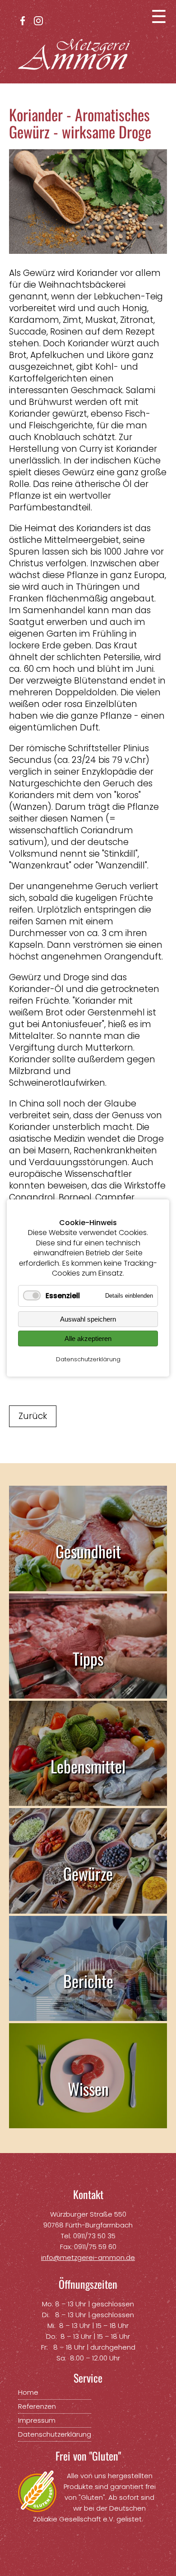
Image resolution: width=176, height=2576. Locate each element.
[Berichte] (88, 2015)
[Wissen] (88, 2122)
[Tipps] (88, 1692)
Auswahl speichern (88, 1319)
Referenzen (37, 2406)
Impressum (37, 2420)
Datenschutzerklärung (88, 1359)
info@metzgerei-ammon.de (88, 2257)
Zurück (33, 1416)
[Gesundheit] (88, 1585)
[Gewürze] (88, 1908)
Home (28, 2392)
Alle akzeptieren (88, 1339)
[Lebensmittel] (88, 1800)
